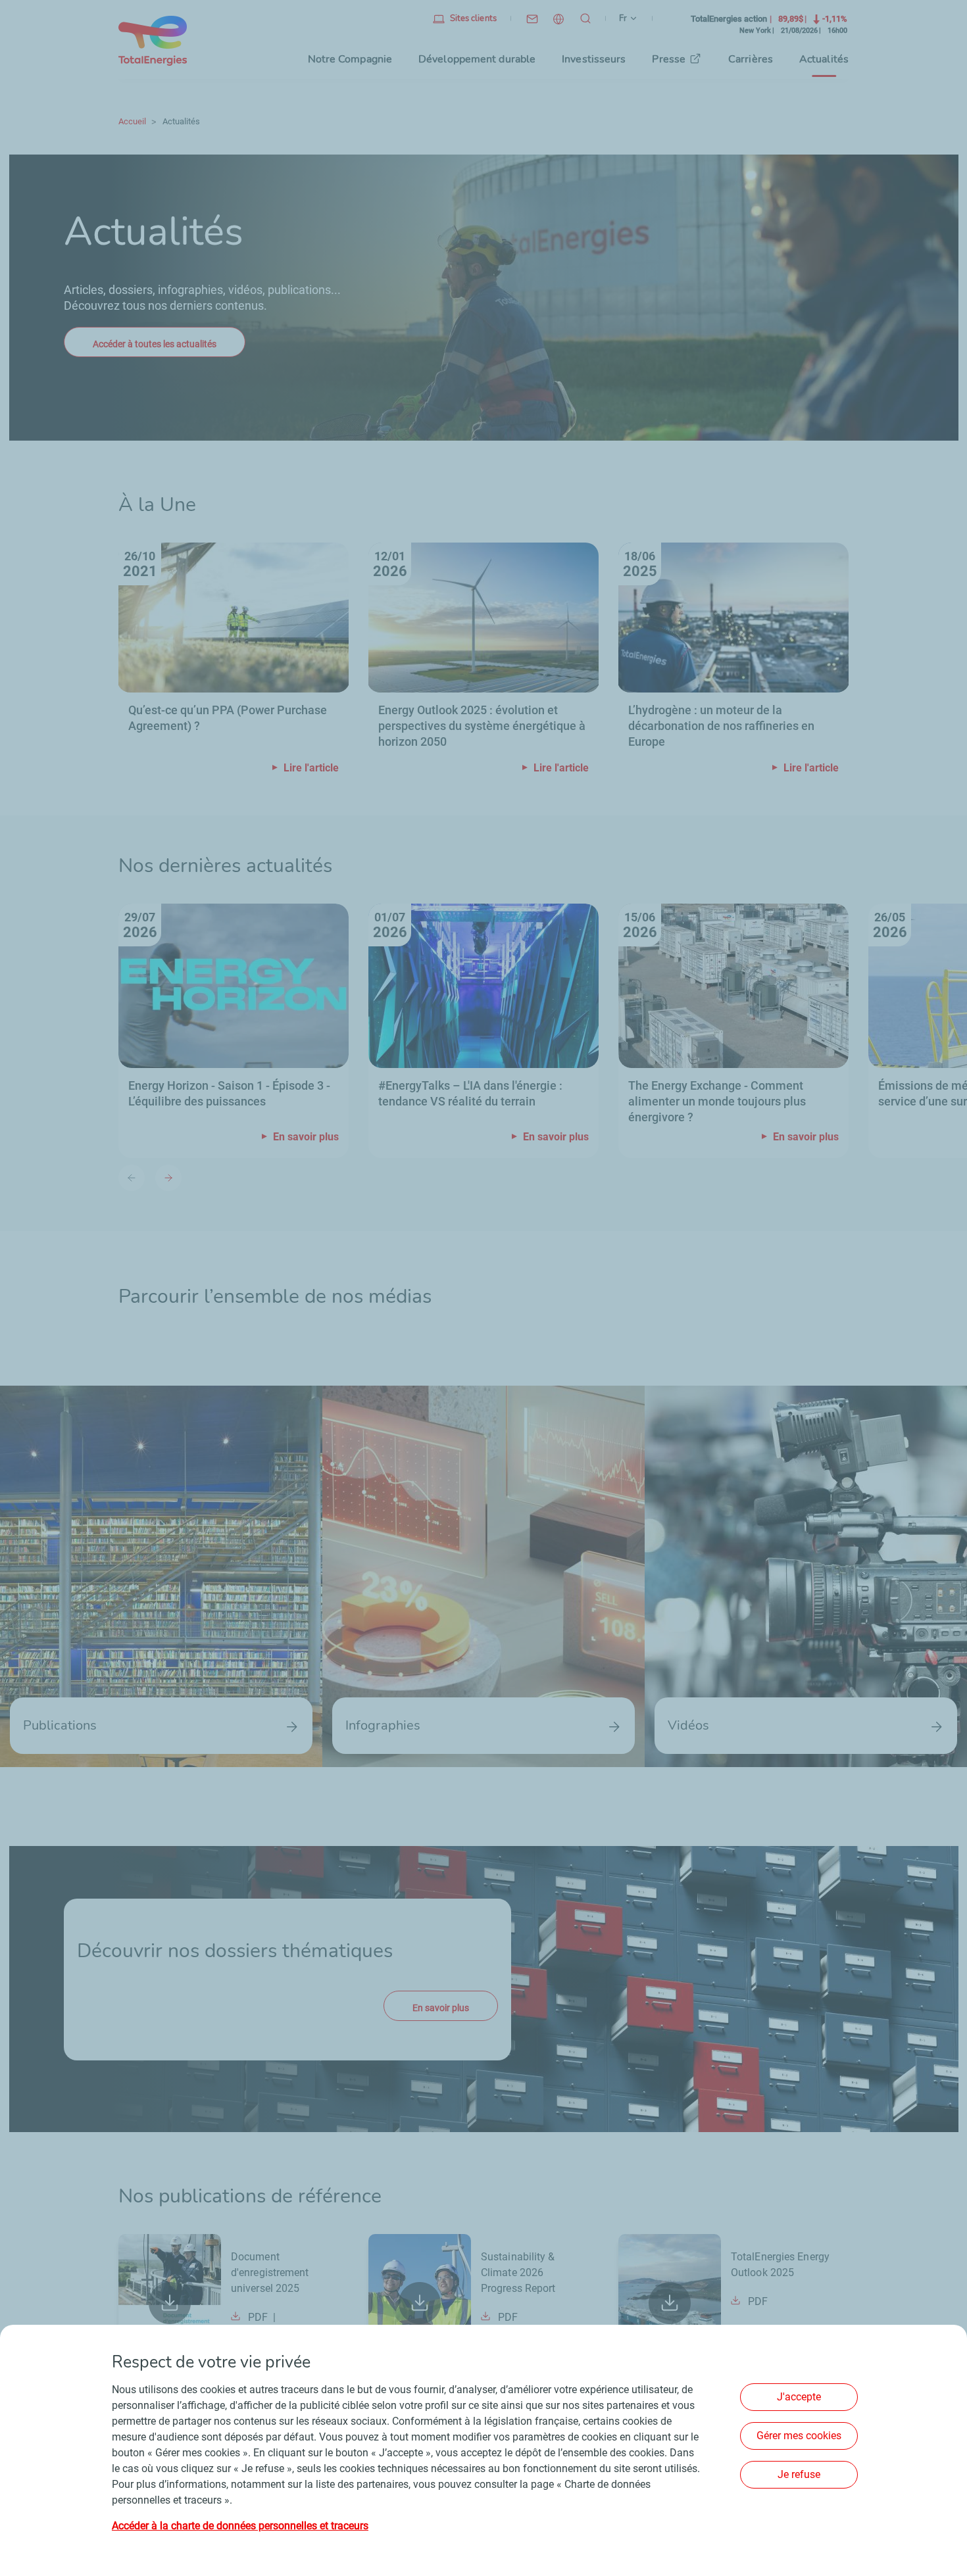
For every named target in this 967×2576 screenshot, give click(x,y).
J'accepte (799, 2397)
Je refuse (799, 2474)
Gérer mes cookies (799, 2436)
